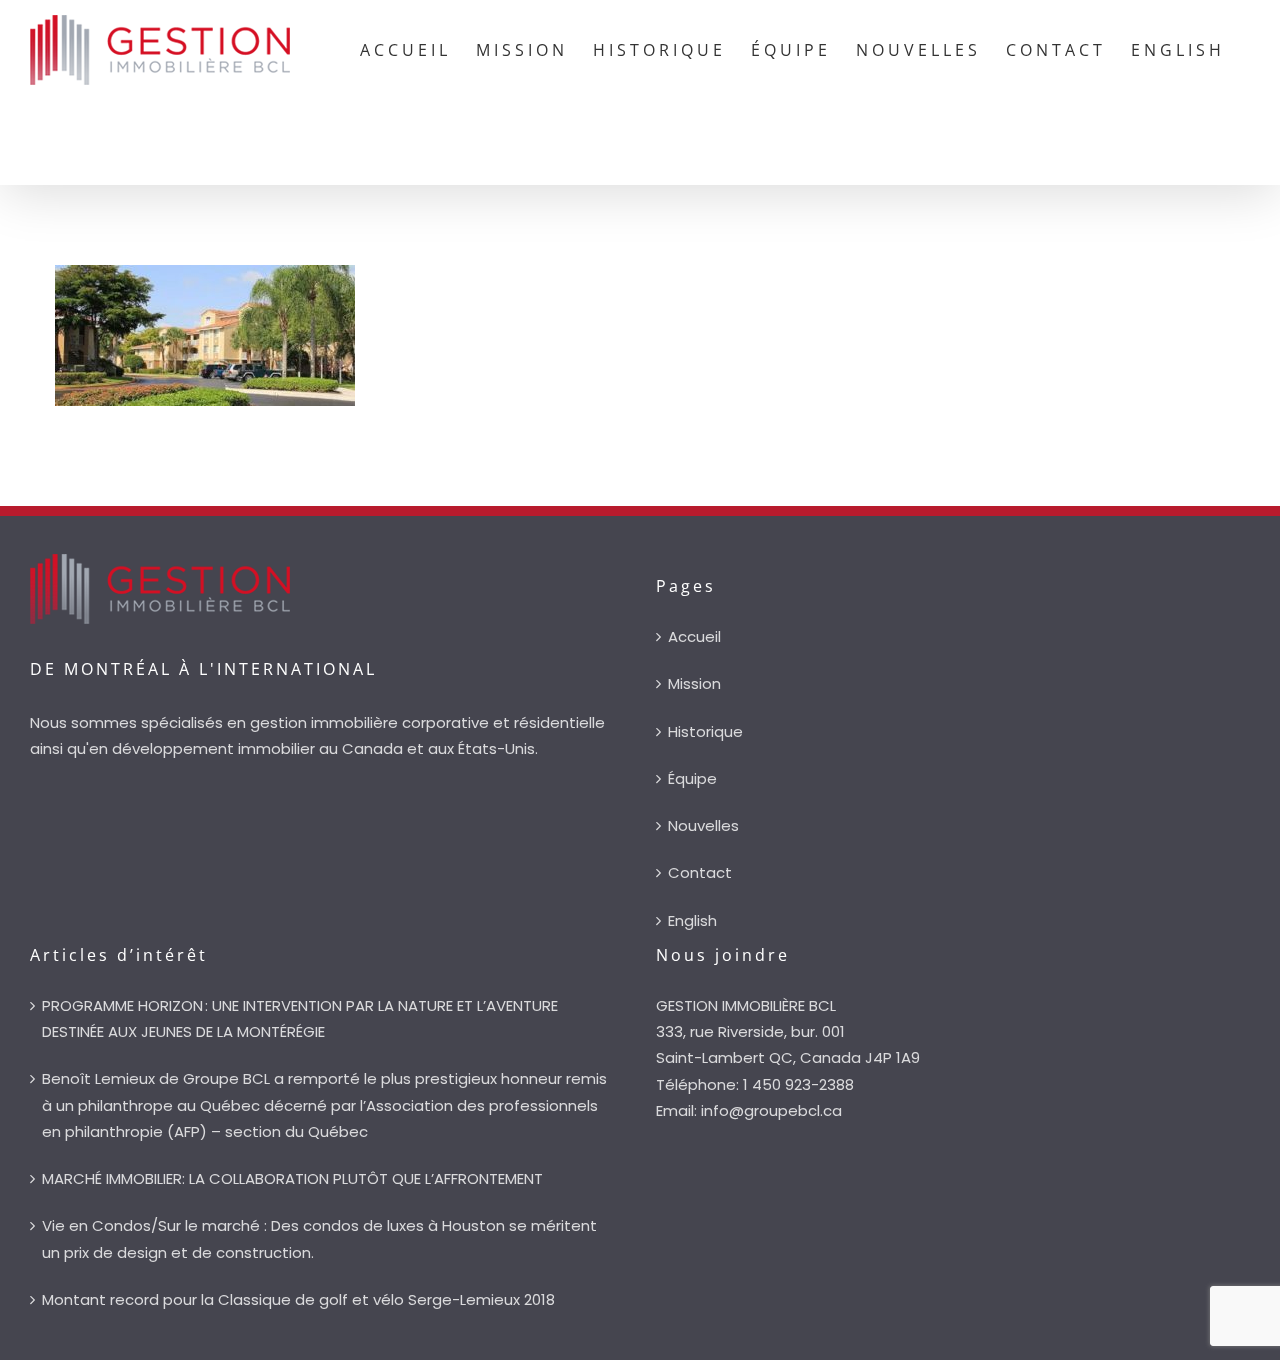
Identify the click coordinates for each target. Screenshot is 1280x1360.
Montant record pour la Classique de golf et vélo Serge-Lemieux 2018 (298, 1299)
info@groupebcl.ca (771, 1110)
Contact (700, 872)
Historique (705, 731)
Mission (694, 683)
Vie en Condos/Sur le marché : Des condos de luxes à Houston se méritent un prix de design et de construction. (319, 1238)
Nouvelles (703, 825)
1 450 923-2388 (798, 1084)
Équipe (692, 778)
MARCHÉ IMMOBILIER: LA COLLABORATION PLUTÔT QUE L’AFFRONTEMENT (292, 1178)
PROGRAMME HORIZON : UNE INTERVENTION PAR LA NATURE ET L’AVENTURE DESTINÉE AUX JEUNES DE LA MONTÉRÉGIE (300, 1018)
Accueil (694, 636)
